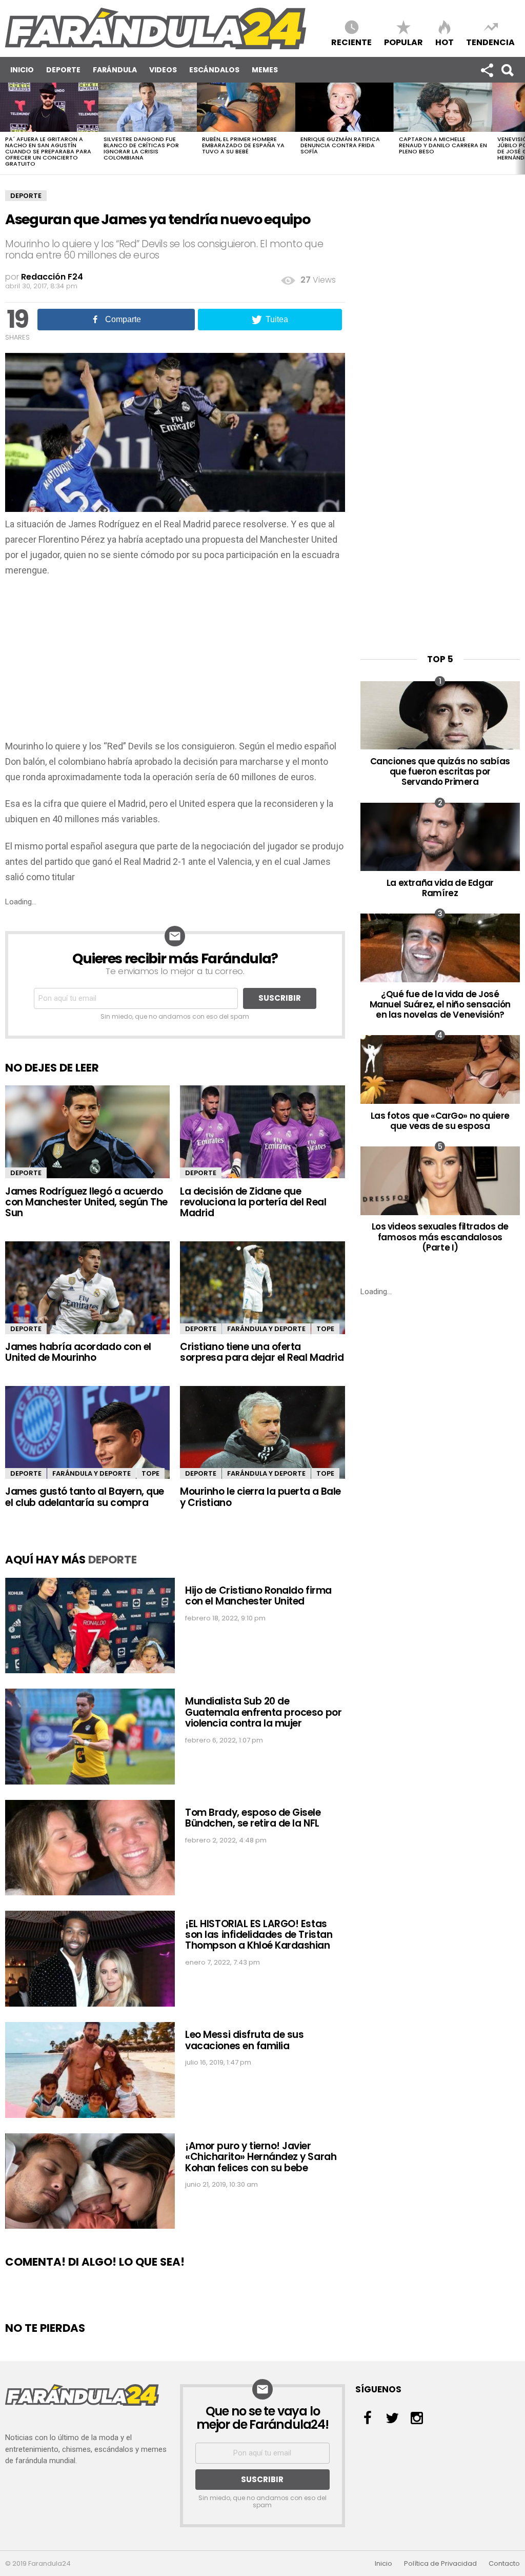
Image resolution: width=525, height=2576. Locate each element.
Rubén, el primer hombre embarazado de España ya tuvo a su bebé (243, 145)
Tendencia (490, 42)
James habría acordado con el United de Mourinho (78, 1352)
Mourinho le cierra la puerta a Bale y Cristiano (260, 1497)
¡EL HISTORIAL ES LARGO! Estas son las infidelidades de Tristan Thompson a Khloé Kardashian (259, 1935)
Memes (265, 70)
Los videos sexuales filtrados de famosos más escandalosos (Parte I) (440, 1237)
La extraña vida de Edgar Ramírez (440, 888)
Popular (403, 42)
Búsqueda (507, 70)
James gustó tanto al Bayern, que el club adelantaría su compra (85, 1497)
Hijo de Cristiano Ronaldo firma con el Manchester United (258, 1596)
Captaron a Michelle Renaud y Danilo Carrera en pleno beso (443, 145)
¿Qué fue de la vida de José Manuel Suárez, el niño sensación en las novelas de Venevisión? (440, 1005)
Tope (325, 1329)
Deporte (63, 70)
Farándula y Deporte (266, 1329)
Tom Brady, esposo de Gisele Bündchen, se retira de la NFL (253, 1818)
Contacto (504, 2564)
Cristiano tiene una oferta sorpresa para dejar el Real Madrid (262, 1352)
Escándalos (214, 70)
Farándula (115, 70)
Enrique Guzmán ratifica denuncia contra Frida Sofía (340, 145)
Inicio (22, 70)
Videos (163, 70)
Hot (445, 42)
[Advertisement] (175, 662)
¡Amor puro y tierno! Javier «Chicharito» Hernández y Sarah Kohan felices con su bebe (261, 2157)
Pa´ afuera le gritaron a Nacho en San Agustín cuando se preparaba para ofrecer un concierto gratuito (48, 151)
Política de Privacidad (440, 2564)
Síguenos (487, 70)
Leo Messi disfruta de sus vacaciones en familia (244, 2040)
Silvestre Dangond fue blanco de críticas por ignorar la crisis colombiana (141, 148)
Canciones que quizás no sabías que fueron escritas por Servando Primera (440, 772)
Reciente (351, 42)
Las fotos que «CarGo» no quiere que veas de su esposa (440, 1121)
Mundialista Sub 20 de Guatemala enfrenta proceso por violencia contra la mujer (263, 1712)
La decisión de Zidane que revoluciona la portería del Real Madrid (253, 1202)
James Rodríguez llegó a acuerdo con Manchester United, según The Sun (86, 1202)
